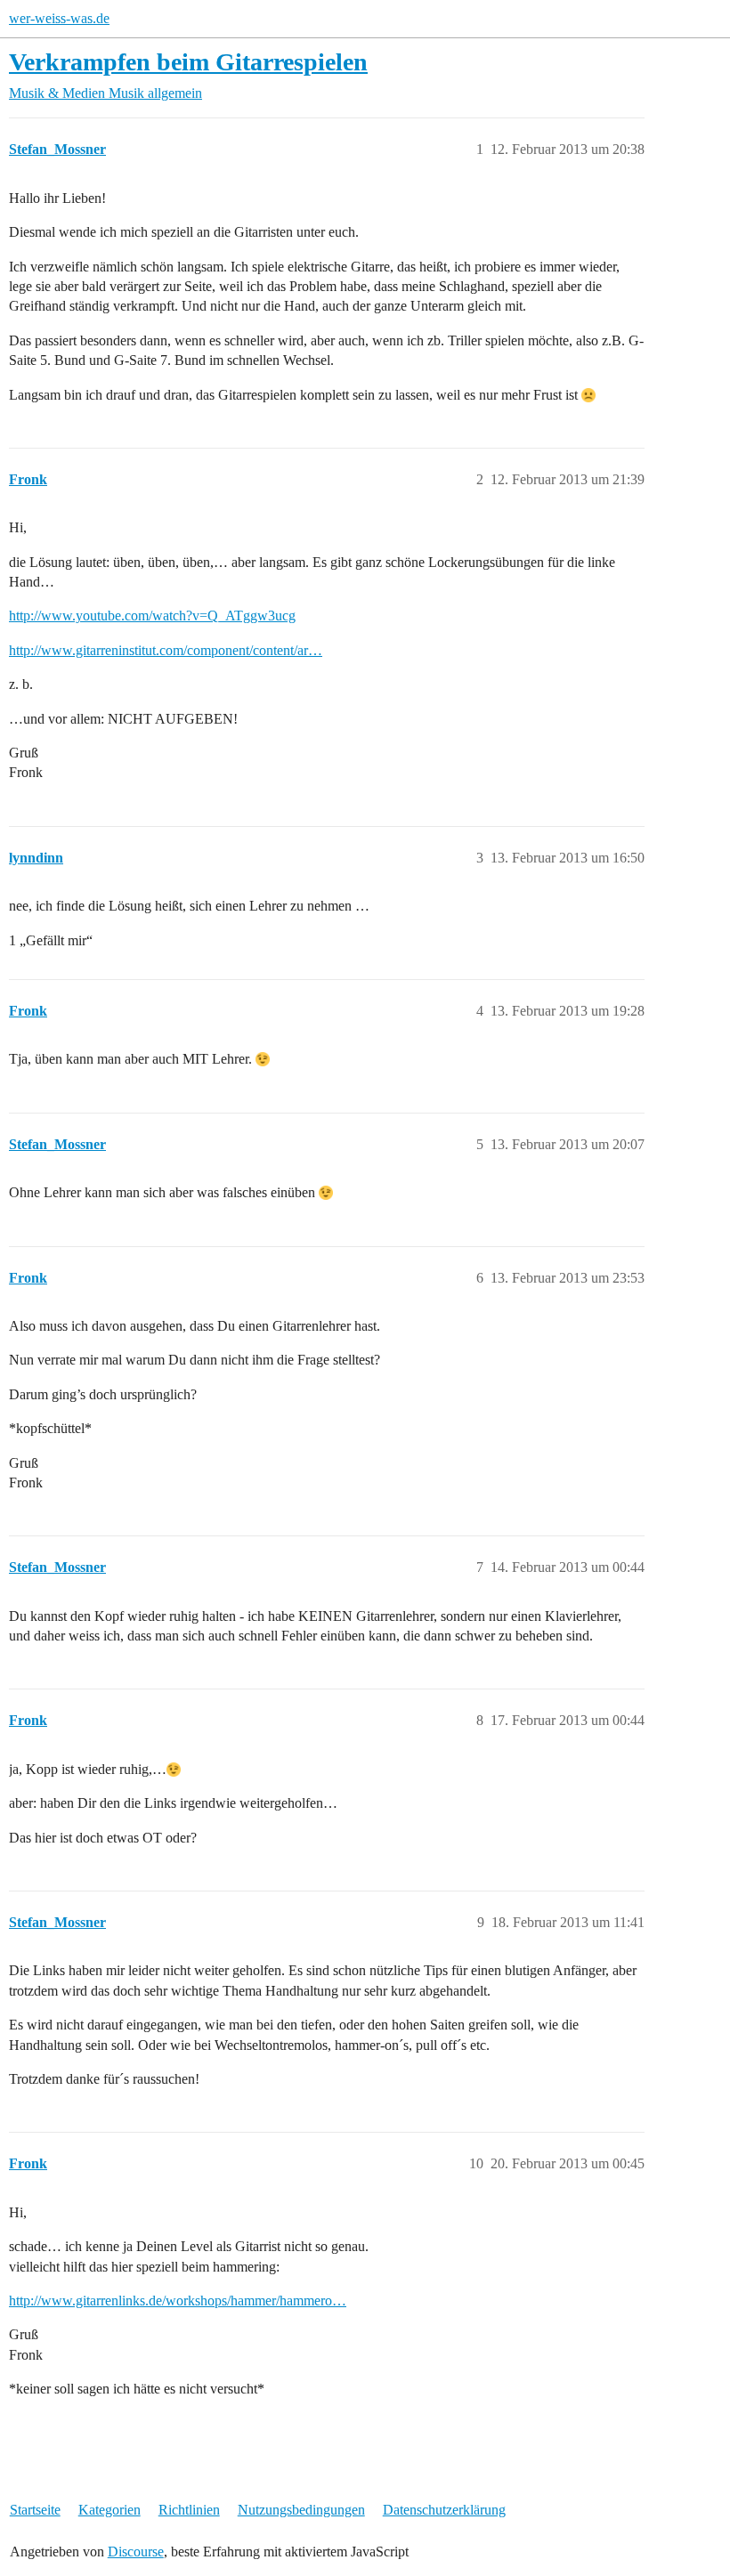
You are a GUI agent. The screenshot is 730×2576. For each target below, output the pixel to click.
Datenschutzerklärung (444, 2510)
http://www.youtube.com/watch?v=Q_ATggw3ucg (152, 616)
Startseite (35, 2510)
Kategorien (109, 2510)
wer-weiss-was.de (59, 18)
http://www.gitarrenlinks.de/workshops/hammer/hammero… (178, 2301)
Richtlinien (189, 2510)
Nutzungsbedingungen (301, 2510)
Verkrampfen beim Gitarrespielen (188, 62)
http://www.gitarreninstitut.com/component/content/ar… (166, 650)
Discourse (136, 2552)
